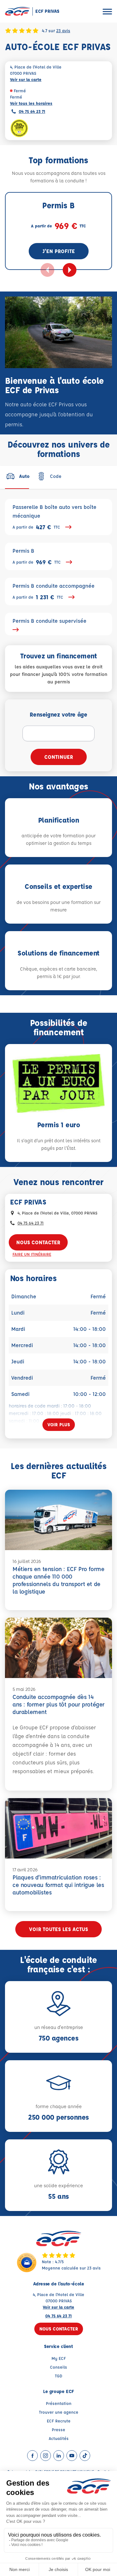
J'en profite (59, 251)
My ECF (59, 2358)
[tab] (17, 476)
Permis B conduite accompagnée (54, 592)
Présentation (59, 2403)
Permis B (37, 557)
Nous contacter (38, 1242)
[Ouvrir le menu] (107, 11)
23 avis (63, 30)
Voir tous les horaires (31, 103)
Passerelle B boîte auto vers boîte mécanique (54, 517)
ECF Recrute (59, 2421)
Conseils (58, 2367)
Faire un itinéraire (32, 1254)
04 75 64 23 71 (32, 111)
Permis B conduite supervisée (49, 621)
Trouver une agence (59, 2412)
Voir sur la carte (26, 79)
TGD (59, 2376)
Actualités (59, 2438)
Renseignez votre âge (58, 714)
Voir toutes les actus (58, 1929)
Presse (58, 2429)
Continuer (59, 757)
